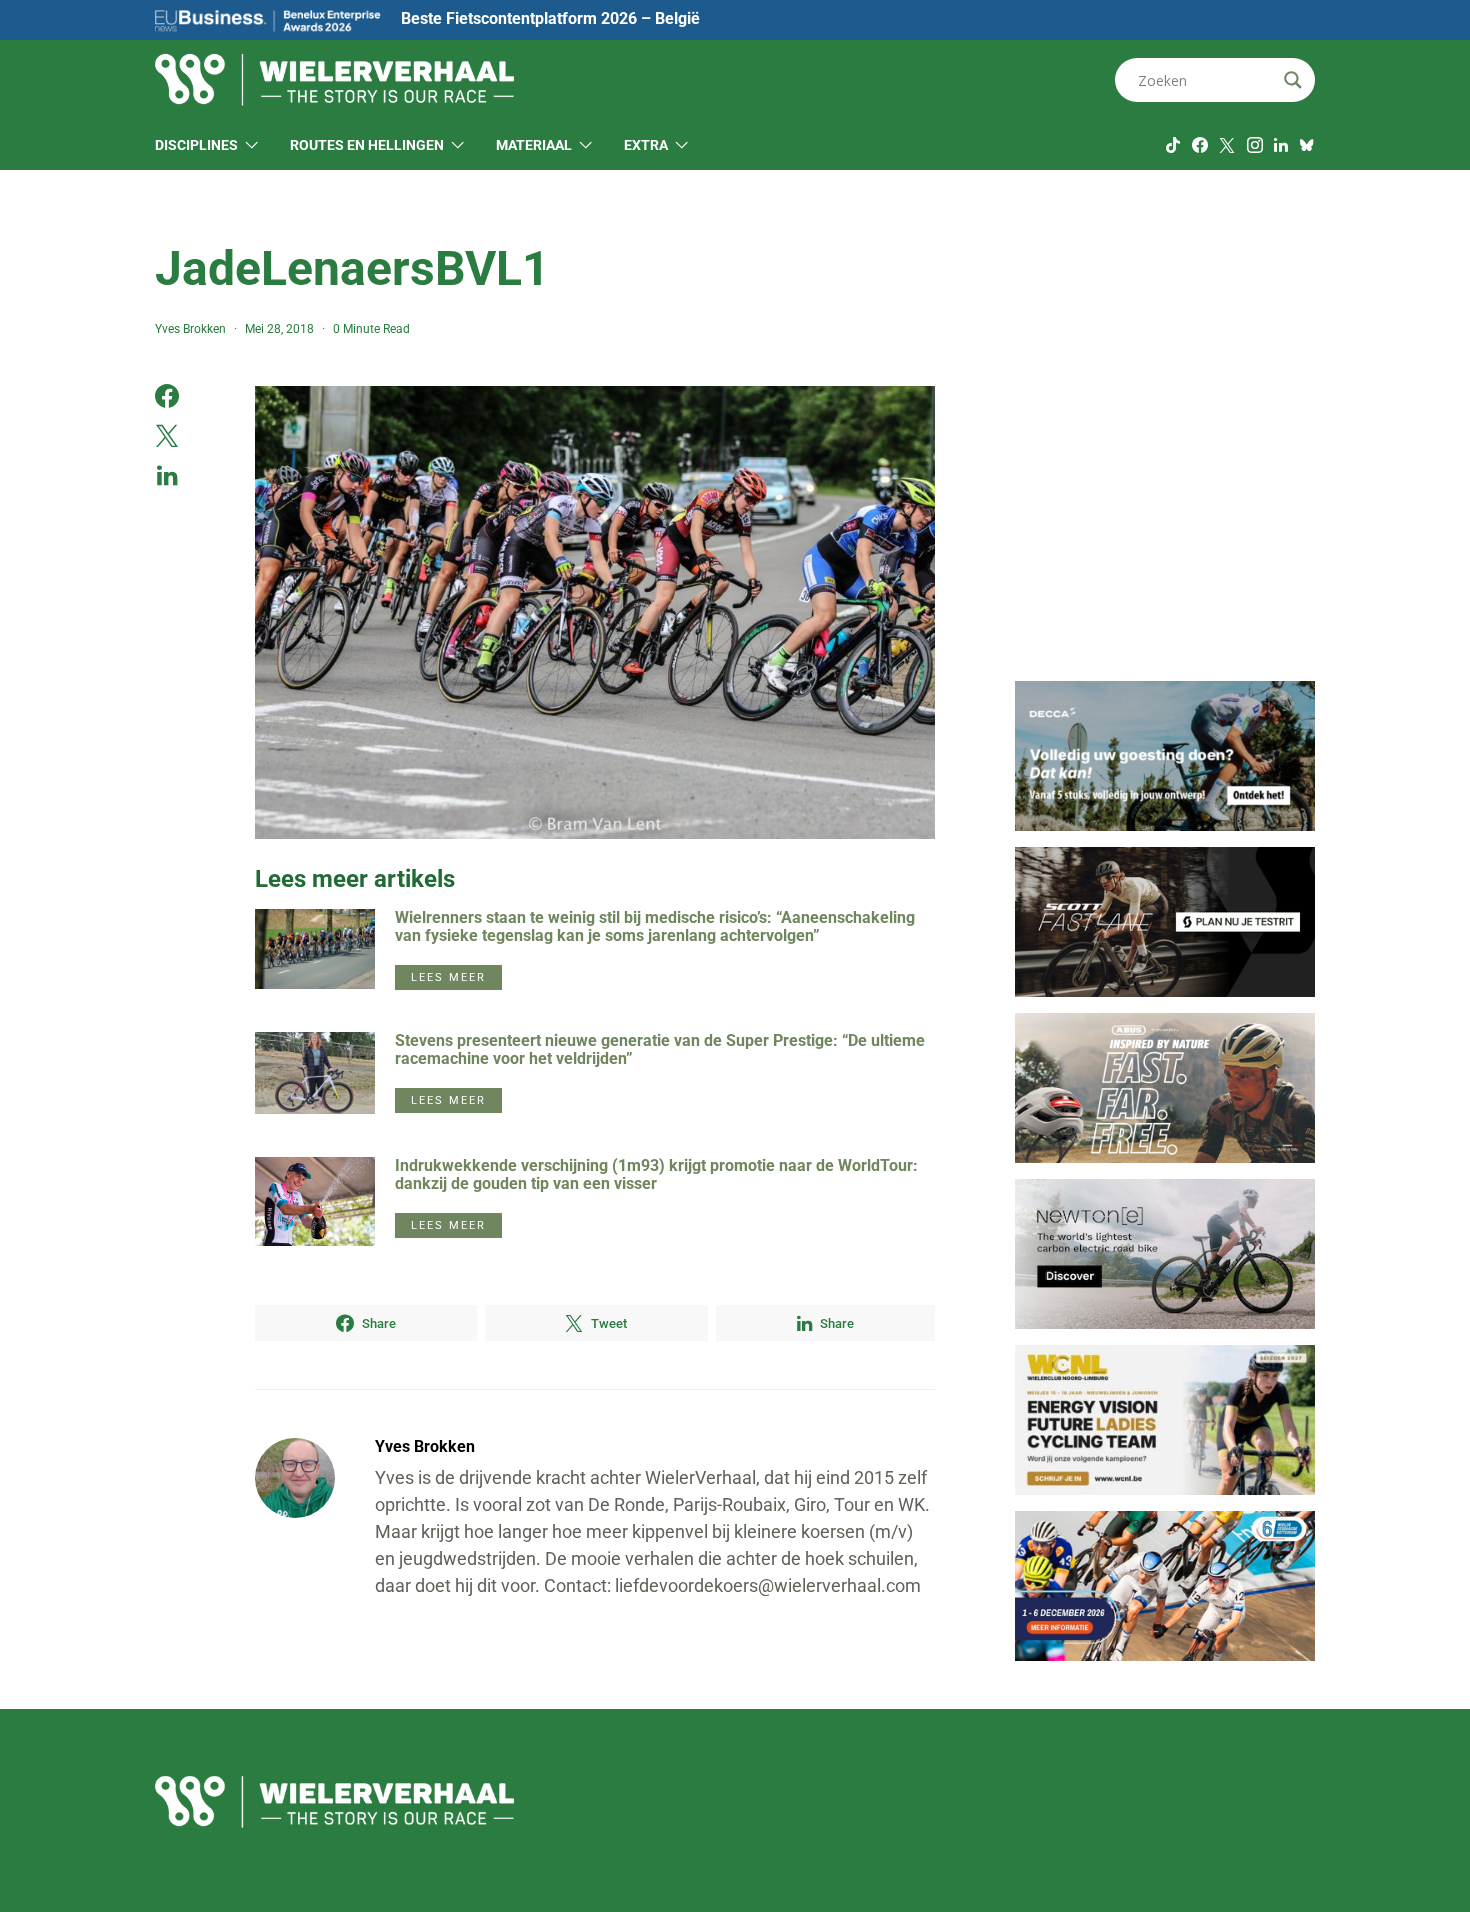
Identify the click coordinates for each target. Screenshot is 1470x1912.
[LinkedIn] (1281, 145)
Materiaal (534, 145)
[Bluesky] (1307, 145)
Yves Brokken (190, 329)
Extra (646, 145)
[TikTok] (1173, 145)
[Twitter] (1227, 145)
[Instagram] (1255, 145)
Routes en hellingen (367, 145)
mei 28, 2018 (279, 329)
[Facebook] (1200, 145)
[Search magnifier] (1293, 80)
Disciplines (196, 145)
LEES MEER (448, 977)
